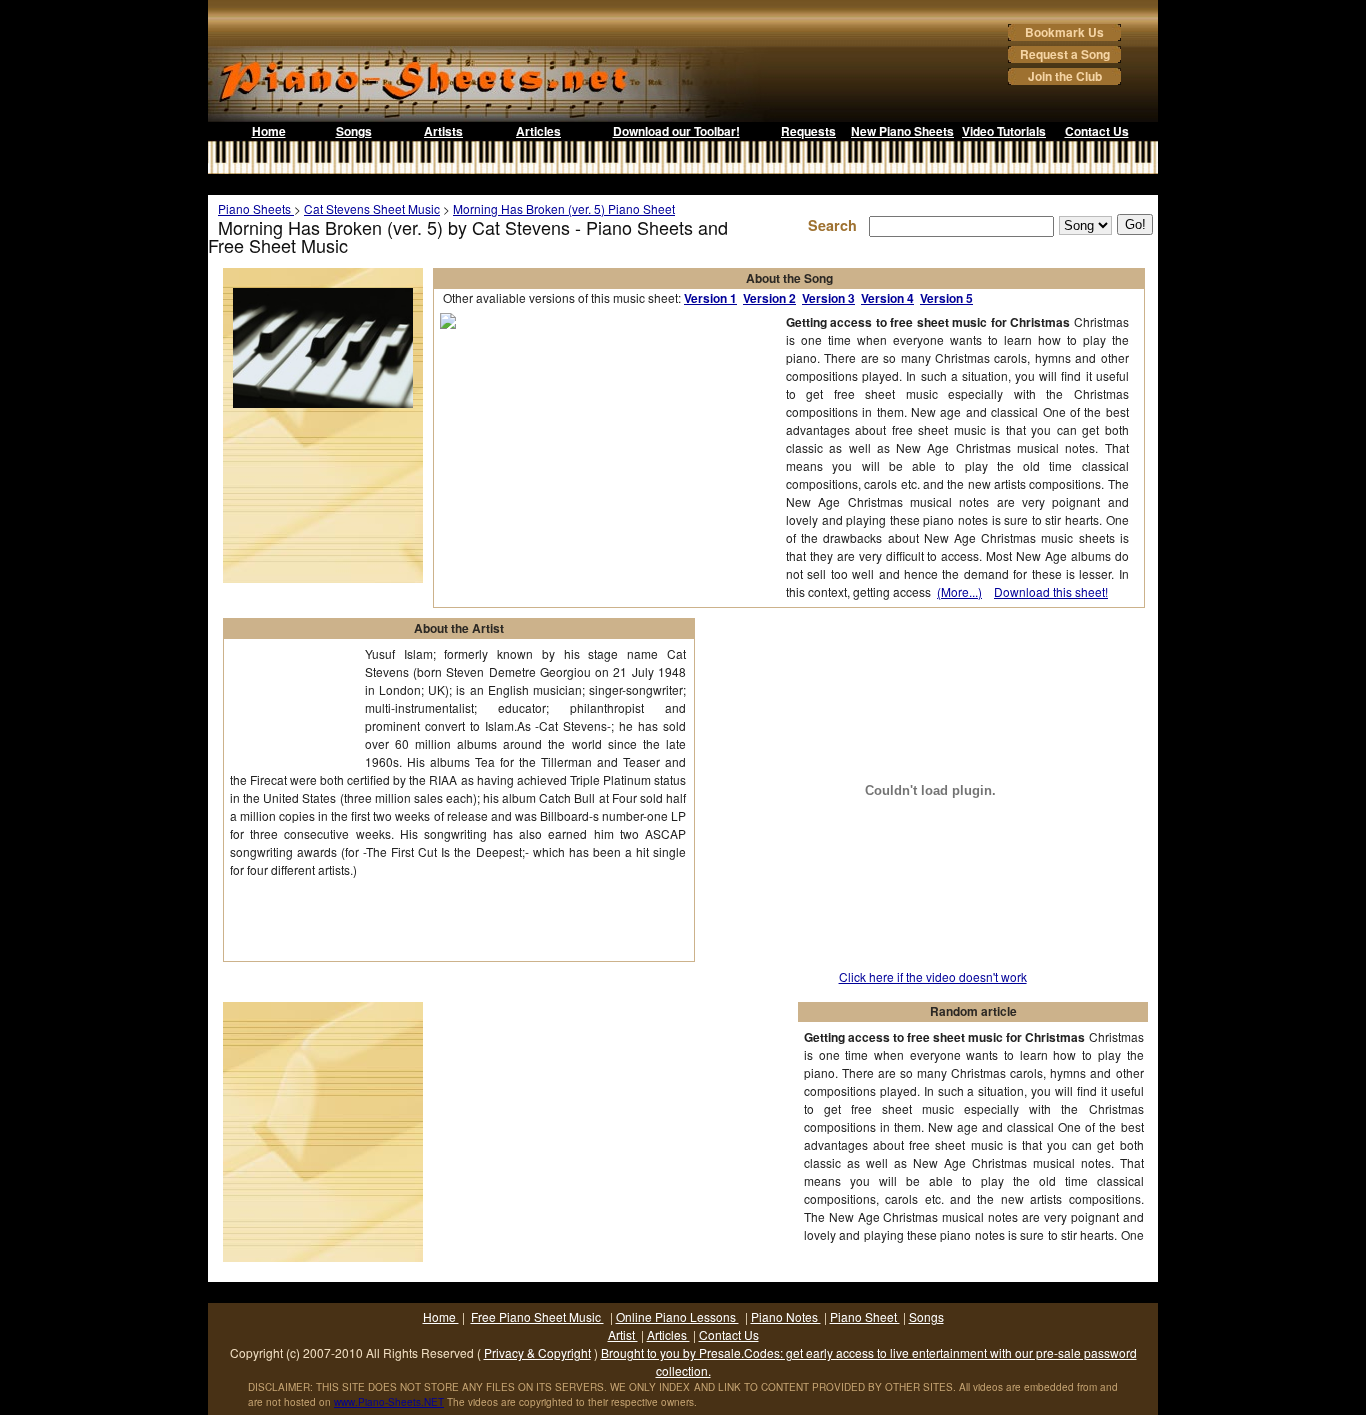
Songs (354, 131)
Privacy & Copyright (537, 1352)
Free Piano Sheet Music (537, 1316)
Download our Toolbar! (676, 131)
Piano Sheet (865, 1316)
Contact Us (1097, 131)
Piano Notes (786, 1316)
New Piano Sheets (902, 131)
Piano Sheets (256, 208)
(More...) (959, 591)
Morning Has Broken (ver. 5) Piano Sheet (564, 208)
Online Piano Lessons (677, 1316)
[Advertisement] (683, 184)
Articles (538, 131)
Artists (443, 131)
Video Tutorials (1004, 131)
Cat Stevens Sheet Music (372, 208)
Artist (623, 1334)
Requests (808, 131)
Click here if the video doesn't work (933, 976)
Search (836, 225)
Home (269, 131)
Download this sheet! (1051, 591)
